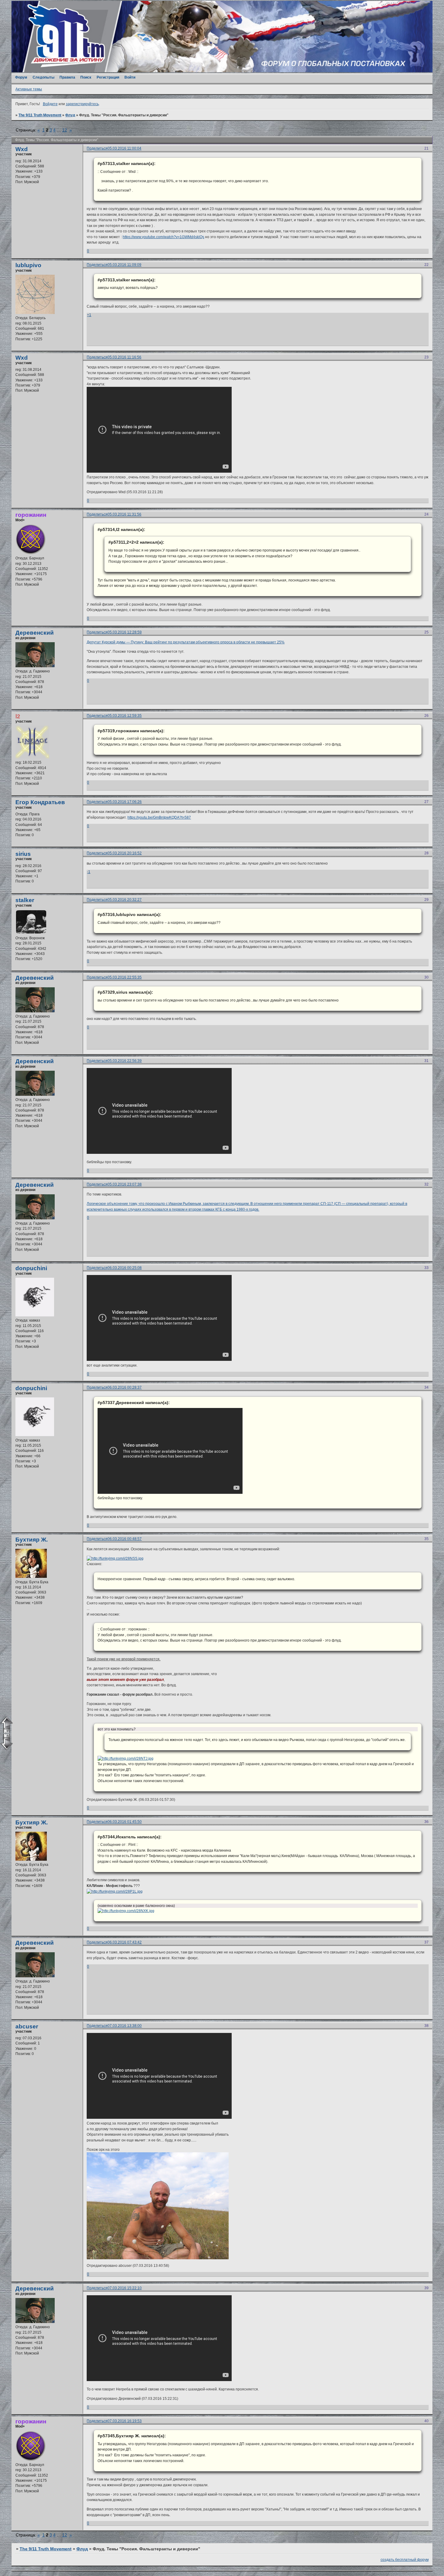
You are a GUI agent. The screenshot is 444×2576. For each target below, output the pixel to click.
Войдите (50, 104)
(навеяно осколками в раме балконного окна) (136, 1906)
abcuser (27, 2026)
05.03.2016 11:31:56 (124, 514)
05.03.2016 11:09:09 (124, 265)
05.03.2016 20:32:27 (125, 900)
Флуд (70, 115)
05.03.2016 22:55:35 (125, 977)
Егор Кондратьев (40, 802)
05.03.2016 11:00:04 (124, 148)
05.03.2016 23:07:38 (125, 1184)
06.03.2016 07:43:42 (125, 1942)
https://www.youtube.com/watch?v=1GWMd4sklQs (163, 237)
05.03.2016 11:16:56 (124, 357)
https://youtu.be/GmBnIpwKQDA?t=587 (159, 817)
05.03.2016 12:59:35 (125, 716)
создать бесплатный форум (405, 2560)
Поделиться (97, 148)
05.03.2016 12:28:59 (125, 632)
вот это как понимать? (117, 1729)
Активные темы (29, 89)
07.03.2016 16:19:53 (125, 2421)
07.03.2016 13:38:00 (125, 2026)
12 (65, 130)
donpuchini (31, 1268)
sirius (23, 854)
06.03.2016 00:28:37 (125, 1387)
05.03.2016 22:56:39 (125, 1061)
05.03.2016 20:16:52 (125, 853)
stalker (25, 900)
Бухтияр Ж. (32, 1540)
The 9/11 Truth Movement (40, 115)
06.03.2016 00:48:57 (125, 1539)
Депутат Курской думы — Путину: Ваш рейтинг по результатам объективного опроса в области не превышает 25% (186, 642)
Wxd (22, 149)
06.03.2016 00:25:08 (125, 1268)
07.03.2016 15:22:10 (125, 2288)
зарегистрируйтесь (82, 104)
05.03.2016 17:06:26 (125, 802)
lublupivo (28, 265)
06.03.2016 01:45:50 (125, 1822)
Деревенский (35, 633)
